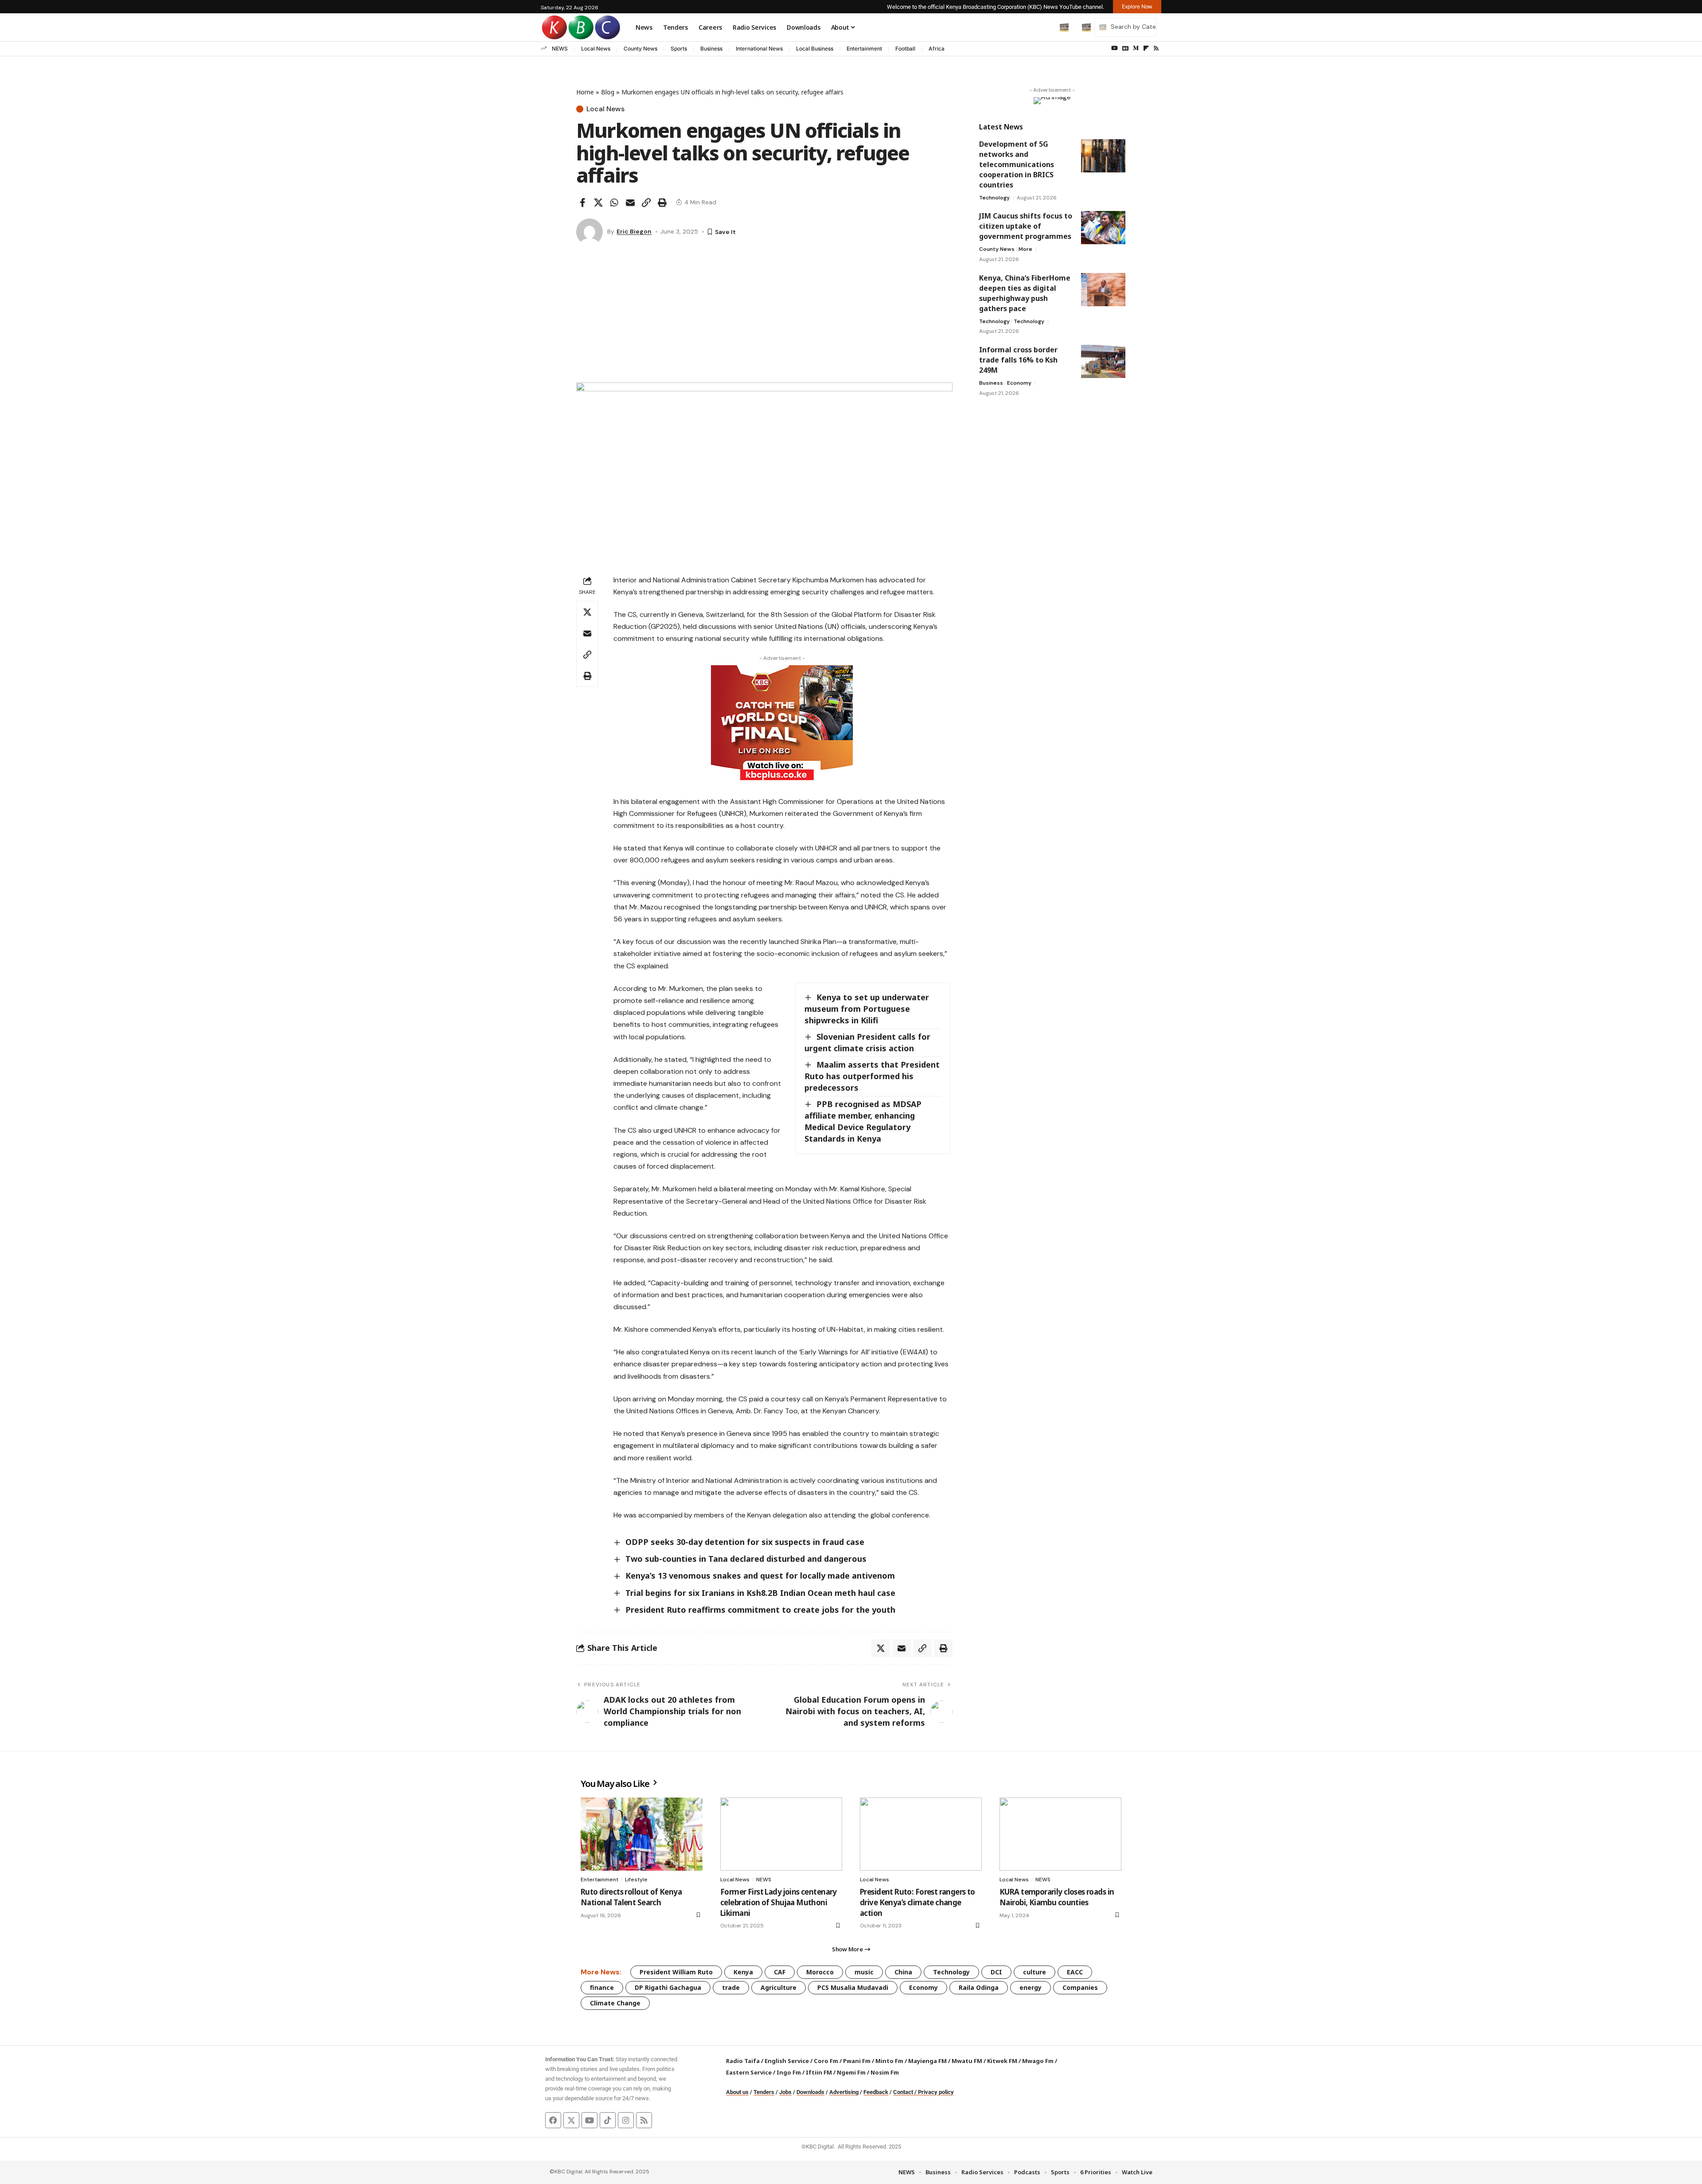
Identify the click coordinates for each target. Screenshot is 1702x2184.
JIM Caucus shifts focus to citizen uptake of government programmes (1026, 226)
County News (640, 49)
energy (1031, 1987)
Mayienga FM (927, 2061)
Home (585, 92)
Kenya (743, 1972)
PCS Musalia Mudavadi (853, 1987)
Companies (1080, 1987)
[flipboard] (1146, 48)
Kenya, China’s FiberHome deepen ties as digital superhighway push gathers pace (1025, 293)
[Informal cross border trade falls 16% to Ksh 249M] (1103, 361)
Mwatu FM (967, 2061)
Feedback (876, 2092)
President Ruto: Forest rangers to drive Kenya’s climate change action (917, 1902)
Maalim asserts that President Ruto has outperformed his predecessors (872, 1076)
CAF (780, 1972)
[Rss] (1156, 48)
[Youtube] (589, 2120)
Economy (1019, 383)
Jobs (785, 2092)
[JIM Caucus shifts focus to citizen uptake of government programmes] (1103, 228)
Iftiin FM (819, 2072)
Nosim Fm (884, 2072)
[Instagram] (626, 2120)
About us (737, 2092)
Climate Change (615, 2003)
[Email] (630, 203)
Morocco (820, 1972)
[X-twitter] (571, 2120)
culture (1034, 1972)
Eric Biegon (634, 231)
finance (602, 1987)
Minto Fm (889, 2061)
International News (759, 49)
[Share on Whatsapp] (614, 203)
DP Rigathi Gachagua (668, 1987)
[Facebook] (553, 2120)
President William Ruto (676, 1972)
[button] (1046, 27)
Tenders (764, 2092)
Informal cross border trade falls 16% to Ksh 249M (1018, 360)
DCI (996, 1972)
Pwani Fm (857, 2061)
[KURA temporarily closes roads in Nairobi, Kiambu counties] (1060, 1834)
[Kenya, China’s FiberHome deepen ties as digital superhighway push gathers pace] (1103, 290)
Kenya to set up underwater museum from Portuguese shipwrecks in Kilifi (867, 1009)
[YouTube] (1114, 48)
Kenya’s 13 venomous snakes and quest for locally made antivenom (760, 1576)
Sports (679, 49)
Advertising (844, 2092)
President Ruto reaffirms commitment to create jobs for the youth (760, 1610)
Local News (596, 49)
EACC (1075, 1972)
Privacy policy (936, 2092)
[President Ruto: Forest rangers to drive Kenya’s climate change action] (921, 1834)
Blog (608, 92)
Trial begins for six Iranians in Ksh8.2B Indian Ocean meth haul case (760, 1593)
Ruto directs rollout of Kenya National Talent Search (631, 1897)
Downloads (810, 2092)
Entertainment (864, 49)
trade (731, 1987)
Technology (994, 198)
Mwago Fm (1038, 2061)
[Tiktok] (608, 2120)
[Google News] (1125, 48)
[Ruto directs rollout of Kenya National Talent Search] (642, 1834)
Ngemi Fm (851, 2072)
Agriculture (779, 1987)
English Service (787, 2061)
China (903, 1972)
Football (905, 49)
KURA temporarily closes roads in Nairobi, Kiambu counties (1057, 1897)
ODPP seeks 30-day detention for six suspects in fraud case (745, 1542)
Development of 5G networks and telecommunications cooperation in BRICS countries (1017, 164)
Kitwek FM (1002, 2061)
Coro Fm (826, 2061)
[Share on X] (598, 203)
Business (711, 49)
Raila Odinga (979, 1987)
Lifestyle (636, 1880)
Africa (937, 49)
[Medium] (1136, 48)
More (1025, 249)
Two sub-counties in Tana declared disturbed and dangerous (746, 1559)
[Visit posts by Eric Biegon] (589, 232)
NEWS (560, 49)
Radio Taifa (743, 2061)
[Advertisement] (764, 316)
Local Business (815, 49)
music (864, 1972)
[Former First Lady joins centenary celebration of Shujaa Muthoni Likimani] (781, 1834)
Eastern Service (749, 2072)
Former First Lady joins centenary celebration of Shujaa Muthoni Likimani (779, 1902)
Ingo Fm (789, 2072)
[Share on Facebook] (582, 203)
